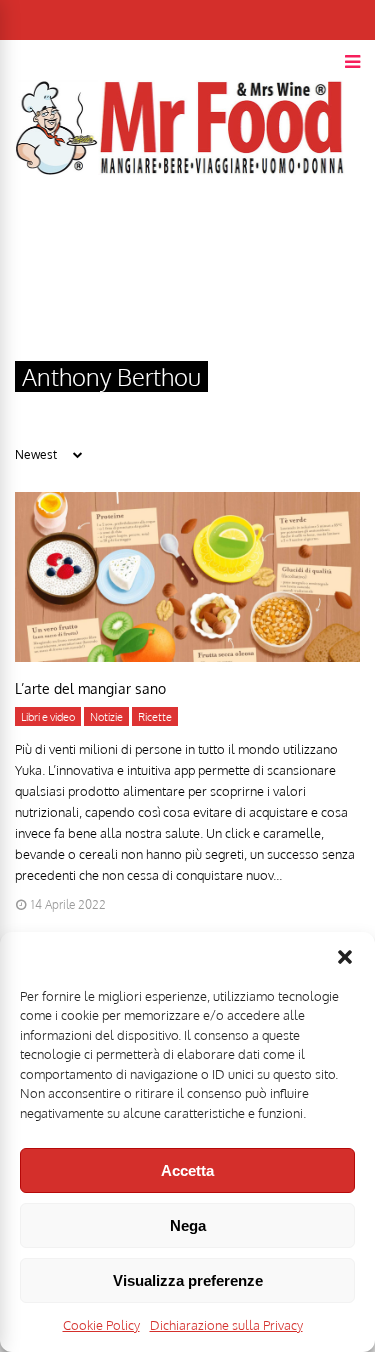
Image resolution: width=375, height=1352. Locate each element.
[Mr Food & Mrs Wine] (180, 210)
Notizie (106, 717)
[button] (345, 957)
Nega (188, 1225)
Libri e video (48, 717)
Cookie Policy (101, 1325)
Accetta (187, 1170)
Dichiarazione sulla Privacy (226, 1325)
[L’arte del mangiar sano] (187, 656)
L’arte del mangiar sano (90, 688)
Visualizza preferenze (188, 1280)
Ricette (155, 717)
